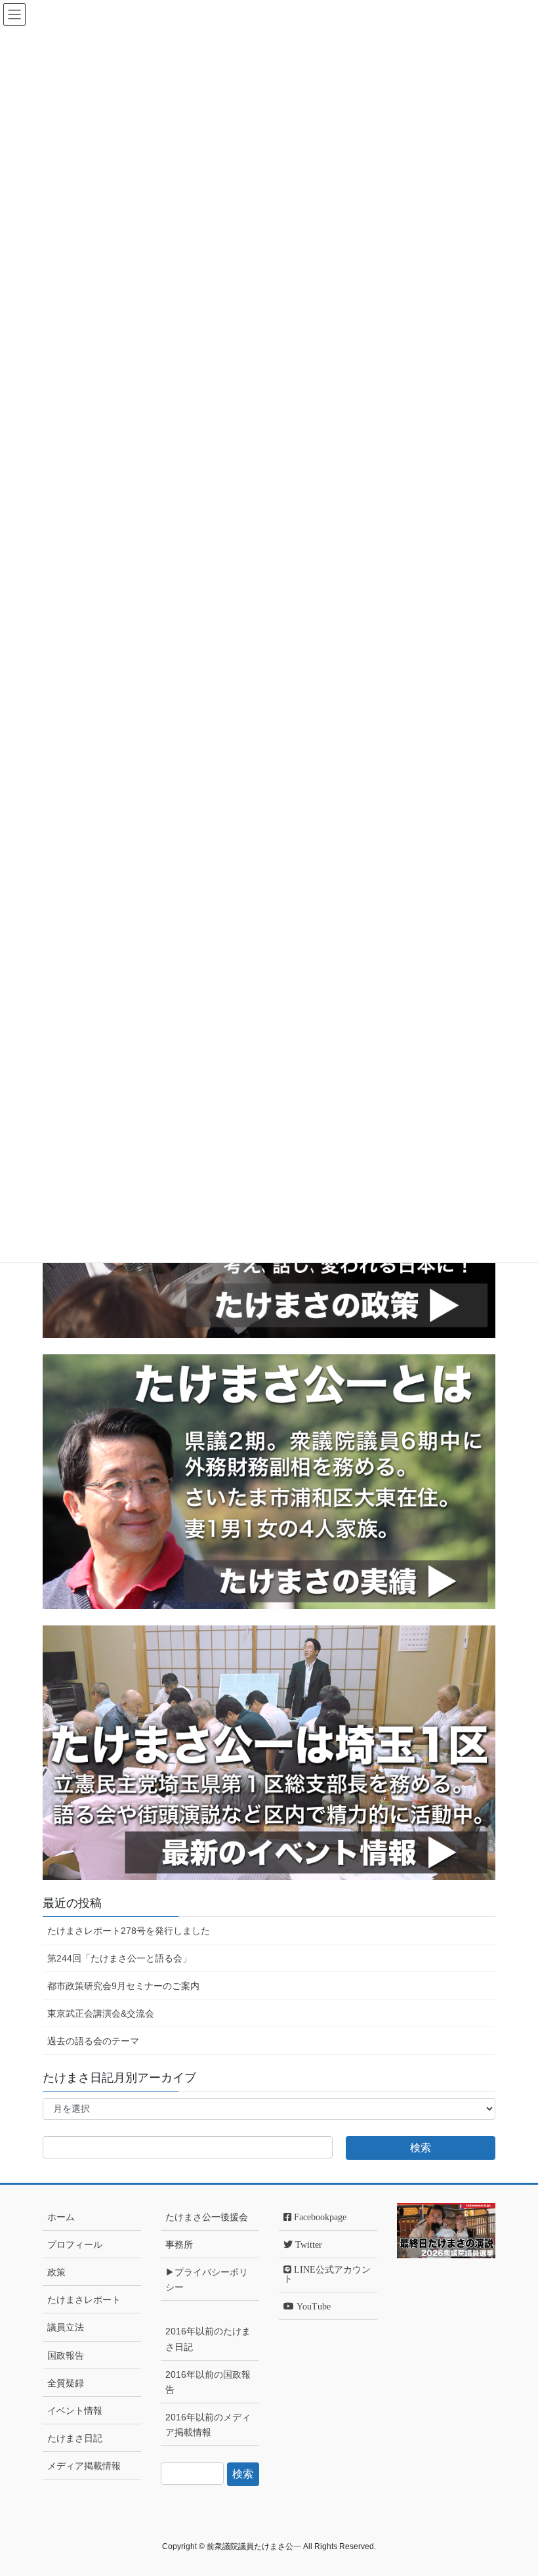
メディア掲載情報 (84, 2466)
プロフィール (75, 2244)
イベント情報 (75, 2411)
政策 (56, 2272)
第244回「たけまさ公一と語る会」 (119, 1958)
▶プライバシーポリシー (207, 2280)
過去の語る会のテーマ (93, 2041)
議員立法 (66, 2327)
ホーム (61, 2217)
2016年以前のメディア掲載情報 (208, 2425)
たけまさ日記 (75, 2438)
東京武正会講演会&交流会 (101, 2013)
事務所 (179, 2244)
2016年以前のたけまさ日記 (208, 2339)
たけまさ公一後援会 (207, 2217)
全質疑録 (66, 2383)
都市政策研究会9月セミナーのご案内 (123, 1986)
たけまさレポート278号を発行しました (129, 1931)
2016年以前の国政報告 (208, 2382)
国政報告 (66, 2355)
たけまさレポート (84, 2300)
